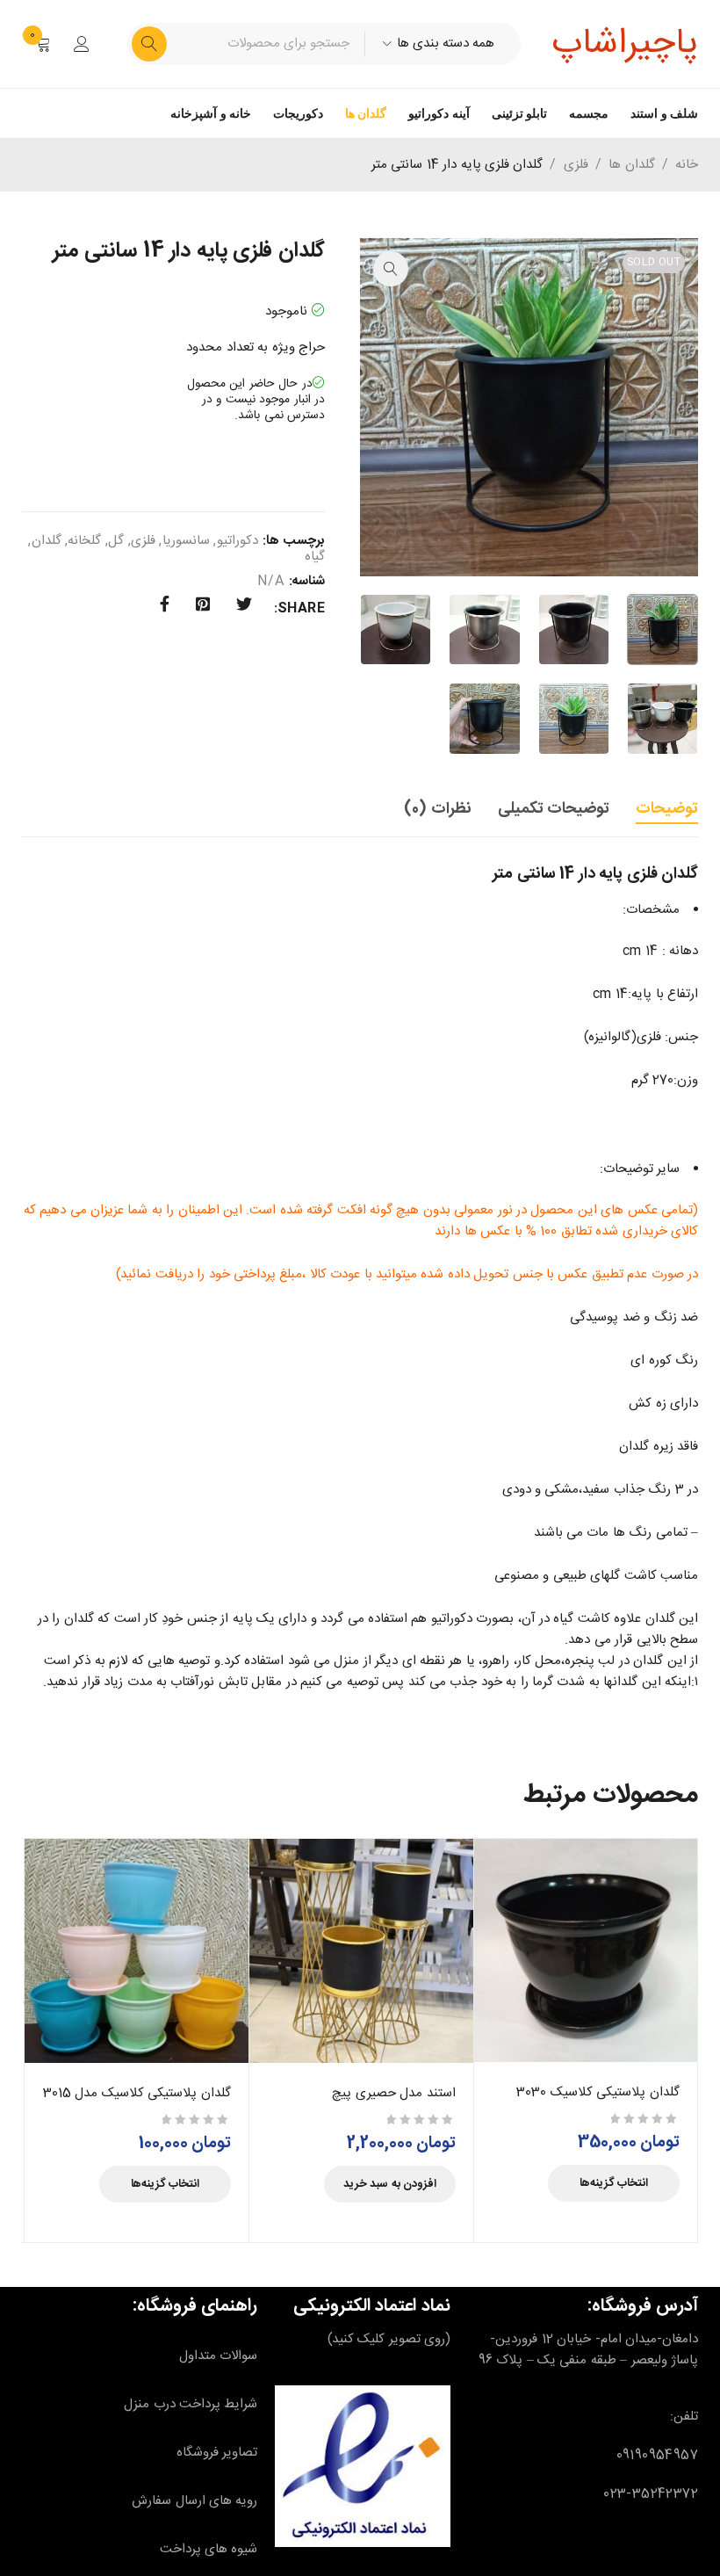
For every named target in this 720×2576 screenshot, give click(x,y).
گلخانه (84, 541)
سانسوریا (186, 541)
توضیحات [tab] (667, 809)
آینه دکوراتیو (439, 113)
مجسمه (589, 113)
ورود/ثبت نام (82, 44)
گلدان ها (366, 113)
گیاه (315, 557)
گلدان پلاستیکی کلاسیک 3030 (598, 2092)
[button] (391, 269)
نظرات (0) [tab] (437, 809)
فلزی (576, 165)
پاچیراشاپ (625, 44)
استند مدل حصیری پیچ (394, 2093)
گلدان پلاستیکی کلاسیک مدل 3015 (137, 2093)
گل (116, 541)
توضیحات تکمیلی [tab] (554, 809)
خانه (687, 165)
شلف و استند (664, 113)
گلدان (47, 541)
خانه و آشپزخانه (211, 113)
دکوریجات (298, 113)
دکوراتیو (238, 541)
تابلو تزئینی (519, 113)
